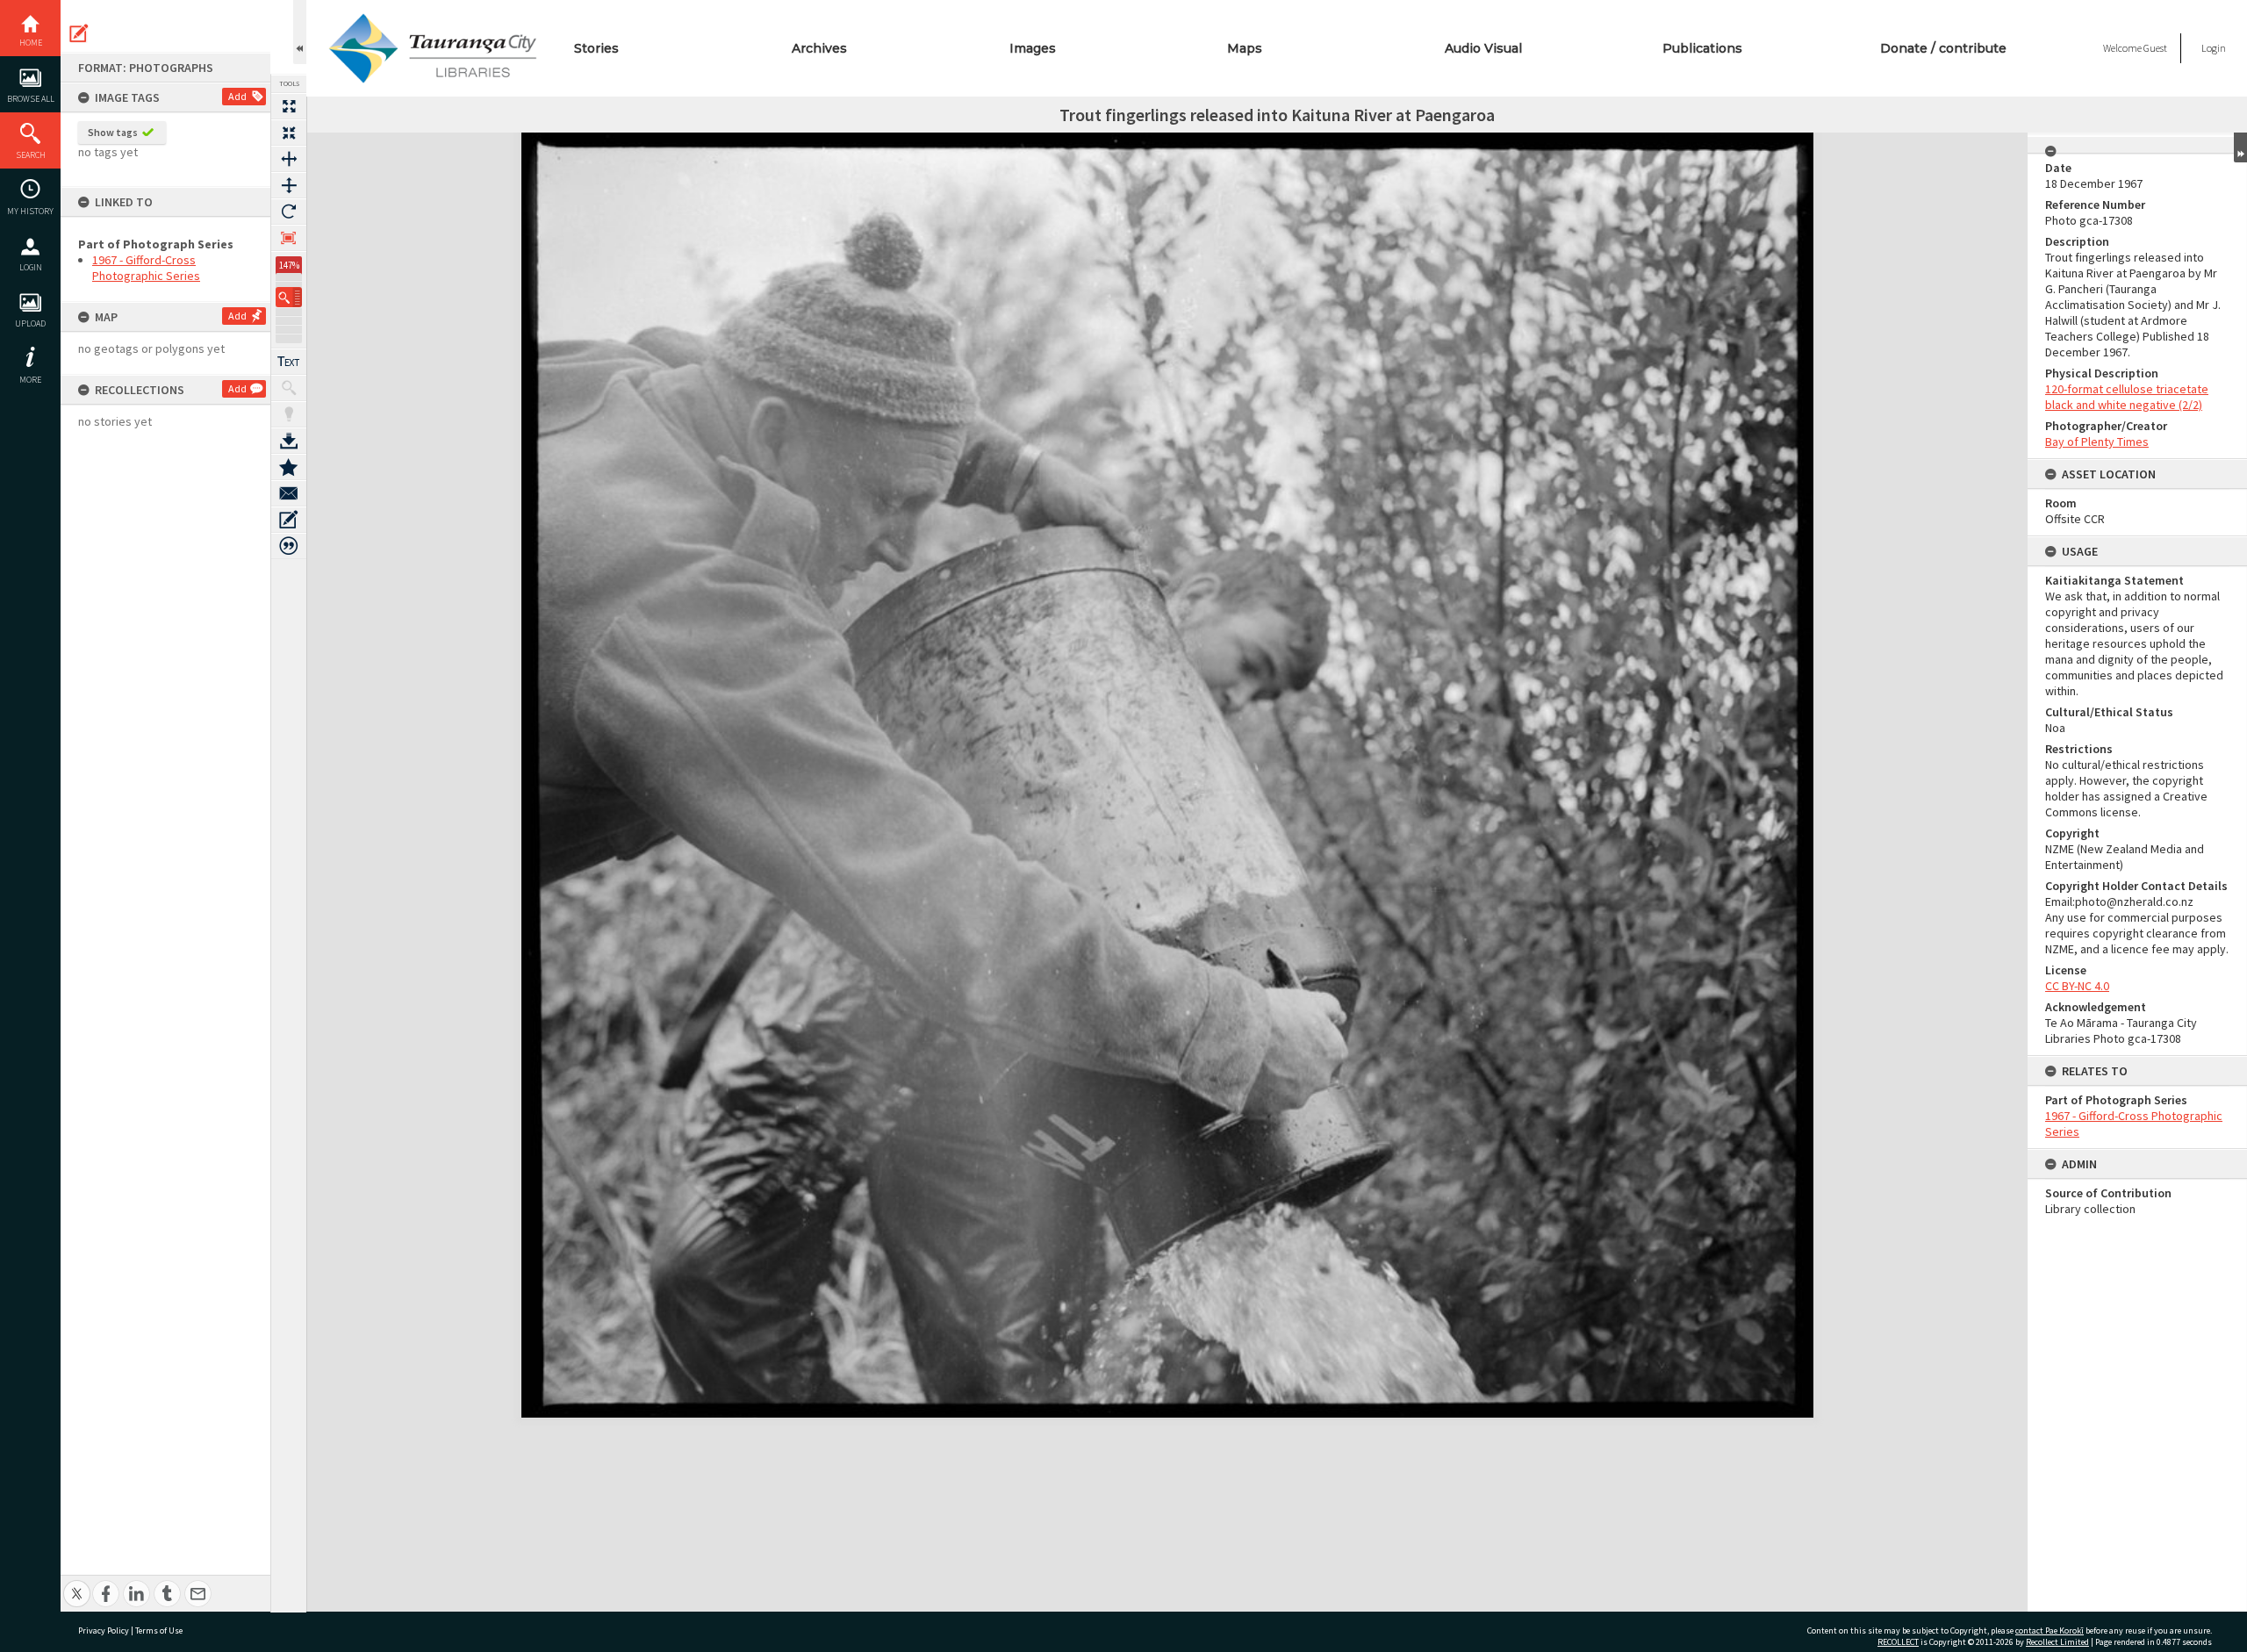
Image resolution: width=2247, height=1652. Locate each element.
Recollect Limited (2057, 1642)
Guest (2155, 48)
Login (31, 267)
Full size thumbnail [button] (289, 106)
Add (237, 96)
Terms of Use (159, 1630)
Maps (1245, 48)
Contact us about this (289, 493)
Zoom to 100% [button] (289, 238)
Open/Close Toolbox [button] (300, 32)
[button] (289, 297)
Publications (1702, 48)
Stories (596, 48)
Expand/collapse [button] (2240, 147)
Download (289, 441)
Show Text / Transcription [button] (289, 362)
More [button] (30, 380)
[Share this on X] (77, 1584)
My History (30, 211)
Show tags (113, 132)
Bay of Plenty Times (2097, 442)
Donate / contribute (1943, 48)
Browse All (31, 99)
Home (31, 43)
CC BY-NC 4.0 (2077, 986)
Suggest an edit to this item (79, 33)
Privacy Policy (104, 1630)
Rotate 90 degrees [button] (289, 212)
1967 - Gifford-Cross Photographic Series (146, 268)
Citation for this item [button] (289, 546)
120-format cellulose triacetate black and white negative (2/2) (2127, 397)
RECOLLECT (1898, 1642)
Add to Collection (289, 467)
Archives (819, 48)
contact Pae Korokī (2050, 1630)
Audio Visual (1483, 48)
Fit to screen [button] (289, 133)
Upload (30, 323)
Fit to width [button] (289, 159)
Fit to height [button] (289, 185)
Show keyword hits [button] (289, 388)
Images (1033, 48)
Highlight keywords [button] (289, 414)
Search (31, 155)
